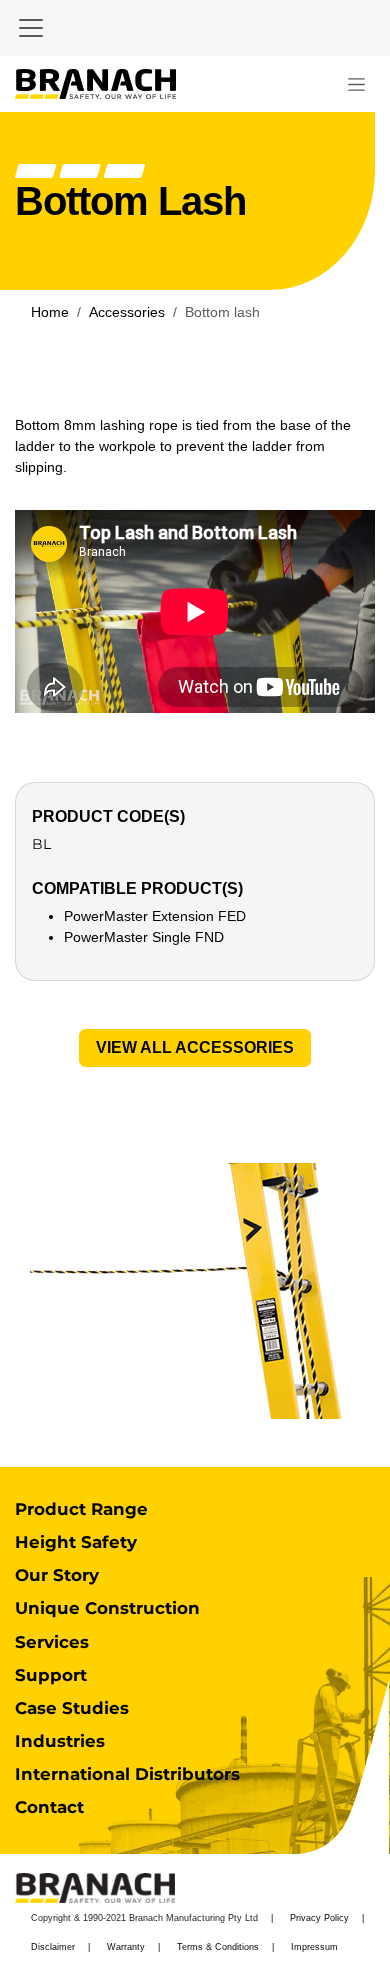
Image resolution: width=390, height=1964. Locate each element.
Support (51, 1675)
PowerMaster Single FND (144, 937)
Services (52, 1642)
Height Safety (76, 1542)
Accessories (127, 312)
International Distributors (127, 1774)
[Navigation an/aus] (356, 84)
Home (50, 312)
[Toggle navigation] (31, 28)
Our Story (57, 1575)
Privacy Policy (319, 1918)
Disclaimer (53, 1947)
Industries (60, 1741)
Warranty (126, 1947)
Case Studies (72, 1708)
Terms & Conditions (218, 1947)
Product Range (81, 1509)
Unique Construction (107, 1608)
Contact (49, 1807)
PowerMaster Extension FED (155, 916)
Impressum (314, 1947)
